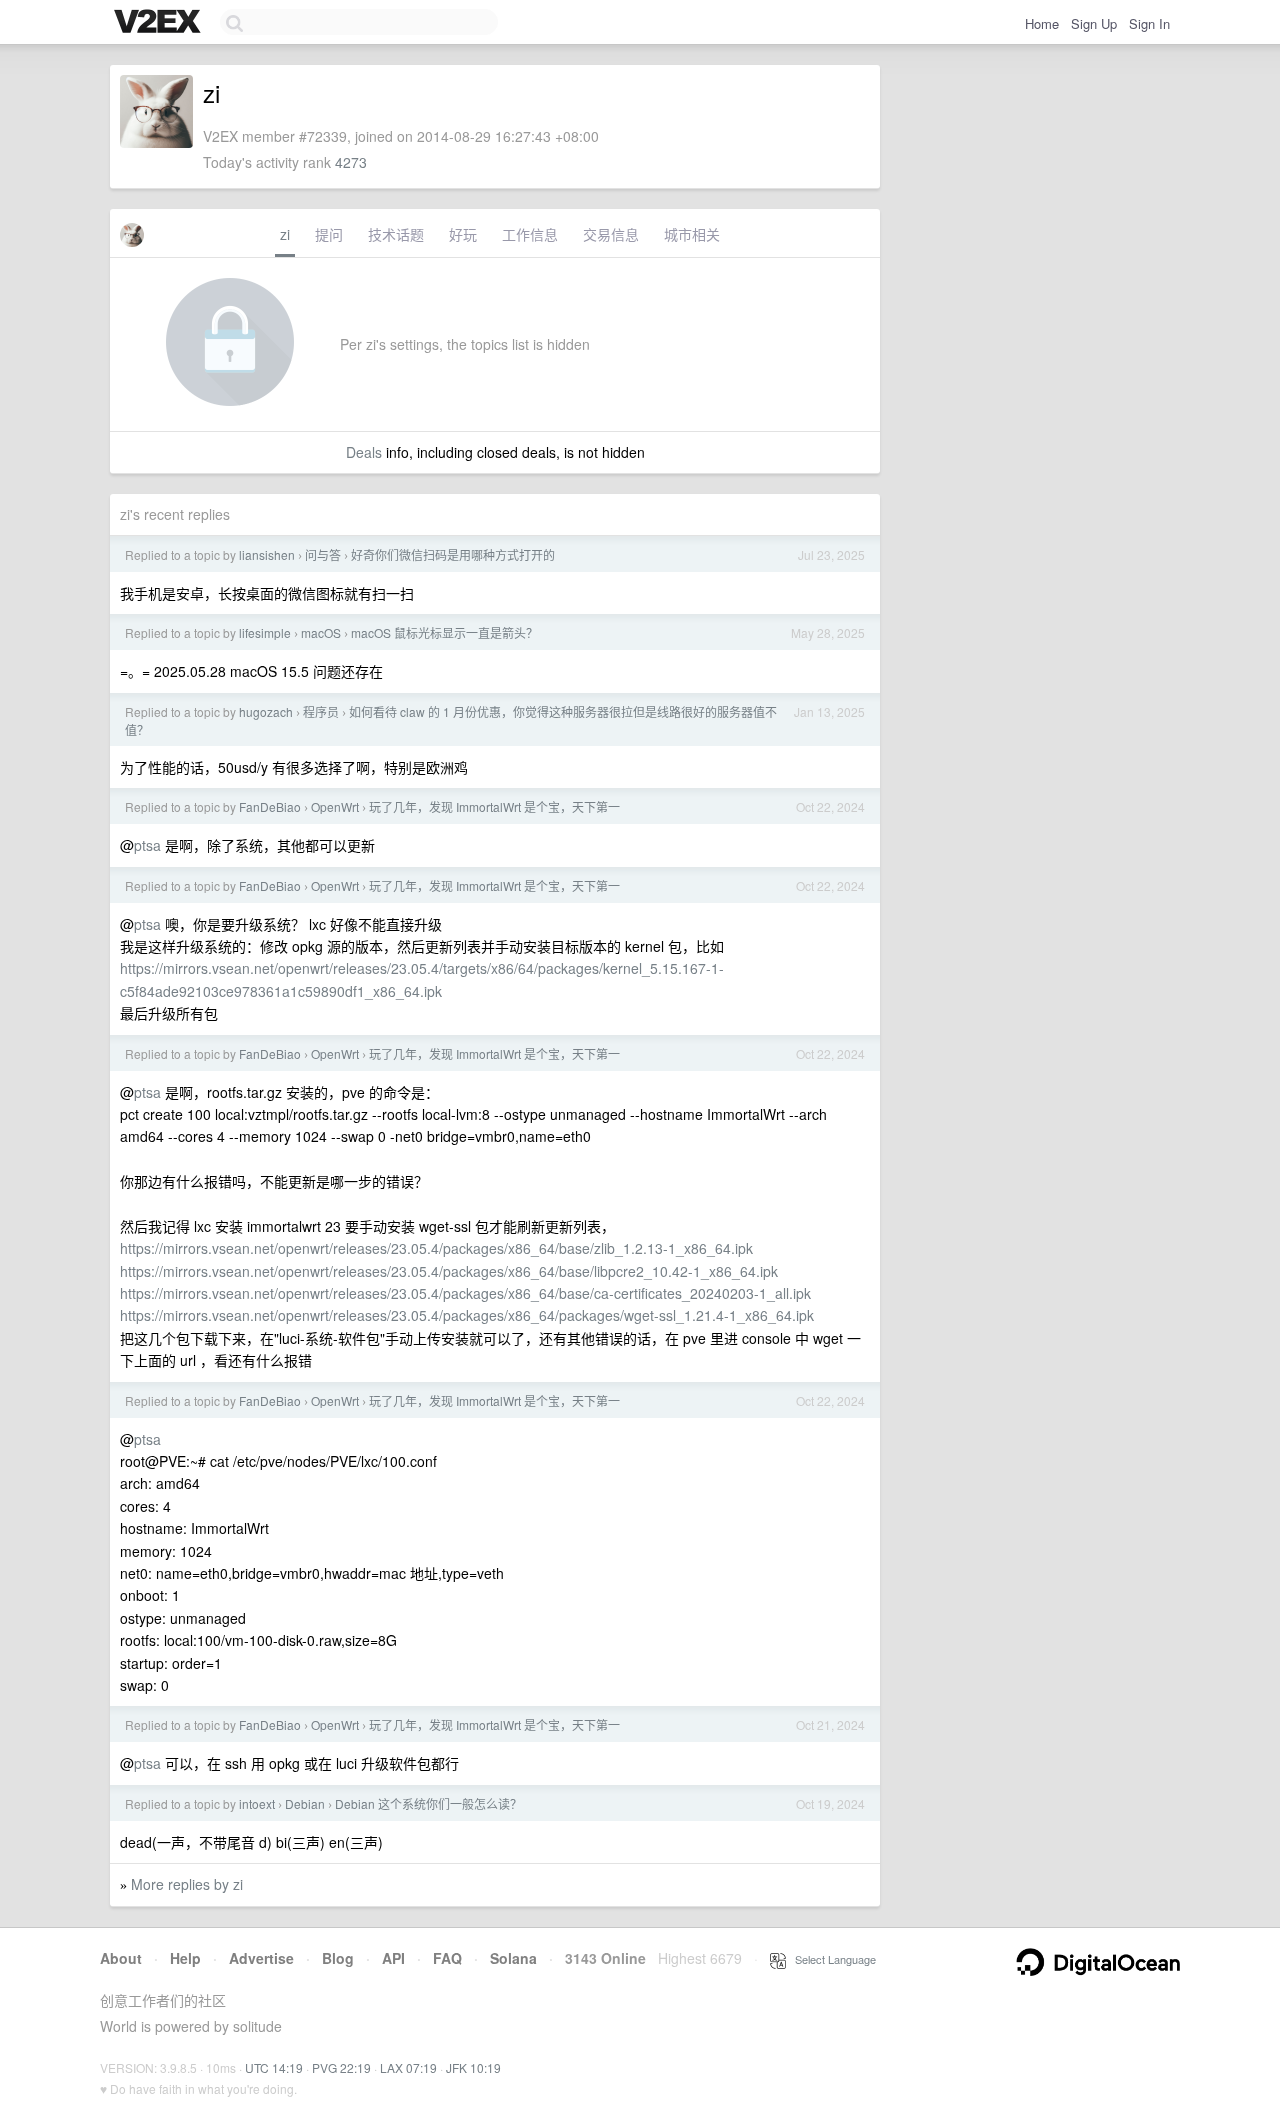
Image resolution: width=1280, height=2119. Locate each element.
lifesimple (265, 632)
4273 (351, 162)
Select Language (831, 1959)
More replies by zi (187, 1884)
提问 (329, 234)
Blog (338, 1958)
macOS (321, 632)
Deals (364, 452)
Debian (305, 1803)
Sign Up (1094, 23)
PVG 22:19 (341, 2067)
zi (285, 234)
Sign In (1149, 23)
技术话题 (396, 234)
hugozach (266, 711)
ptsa (147, 845)
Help (185, 1958)
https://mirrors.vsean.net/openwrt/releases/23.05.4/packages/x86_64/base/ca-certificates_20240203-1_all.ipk (465, 1293)
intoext (257, 1803)
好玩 (463, 234)
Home (1042, 23)
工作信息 (530, 234)
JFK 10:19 (473, 2067)
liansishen (267, 554)
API (393, 1958)
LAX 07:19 (408, 2067)
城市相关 (692, 234)
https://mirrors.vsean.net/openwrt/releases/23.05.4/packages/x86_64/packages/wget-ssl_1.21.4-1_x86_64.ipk (467, 1315)
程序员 (321, 711)
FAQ (447, 1958)
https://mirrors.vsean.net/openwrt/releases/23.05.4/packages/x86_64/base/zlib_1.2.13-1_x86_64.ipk (436, 1248)
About (121, 1958)
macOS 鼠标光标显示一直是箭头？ (444, 632)
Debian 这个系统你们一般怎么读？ (428, 1803)
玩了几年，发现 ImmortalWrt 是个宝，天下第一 (494, 806)
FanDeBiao (270, 806)
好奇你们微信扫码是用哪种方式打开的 (453, 554)
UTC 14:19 (274, 2067)
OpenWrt (335, 806)
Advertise (261, 1958)
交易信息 (611, 234)
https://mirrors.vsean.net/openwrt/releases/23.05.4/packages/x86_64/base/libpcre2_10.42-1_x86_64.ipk (449, 1271)
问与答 (323, 554)
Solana (513, 1958)
